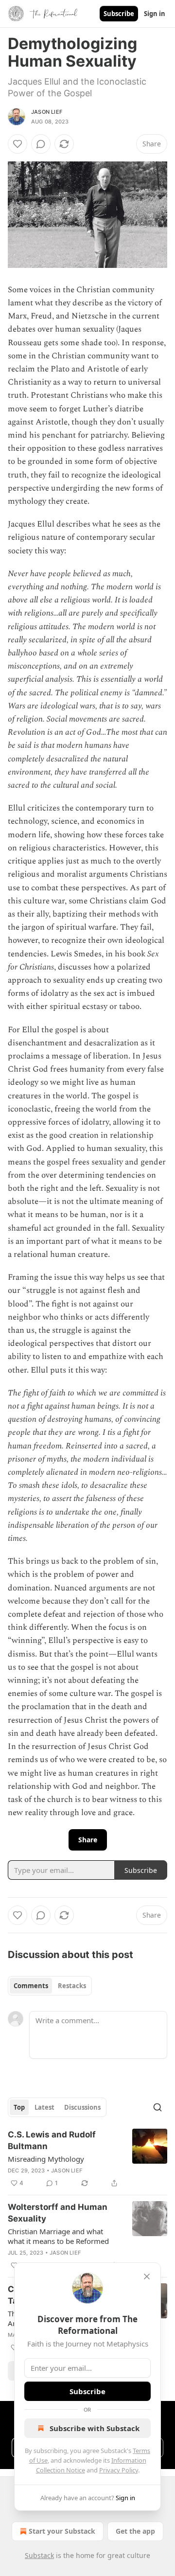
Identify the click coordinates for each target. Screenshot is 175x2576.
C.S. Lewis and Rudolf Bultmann (52, 2140)
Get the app (135, 2531)
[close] (147, 2276)
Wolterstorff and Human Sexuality (58, 2213)
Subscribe (119, 14)
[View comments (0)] (41, 144)
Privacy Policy (119, 2470)
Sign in (155, 14)
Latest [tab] (44, 2107)
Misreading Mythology (46, 2159)
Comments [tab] (31, 1986)
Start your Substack (62, 2531)
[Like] (17, 144)
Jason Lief (47, 112)
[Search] (157, 2107)
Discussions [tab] (82, 2107)
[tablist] (50, 1986)
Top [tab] (19, 2107)
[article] (87, 2159)
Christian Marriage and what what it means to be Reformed (58, 2236)
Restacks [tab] (72, 1986)
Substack (39, 2555)
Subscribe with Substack (95, 2428)
